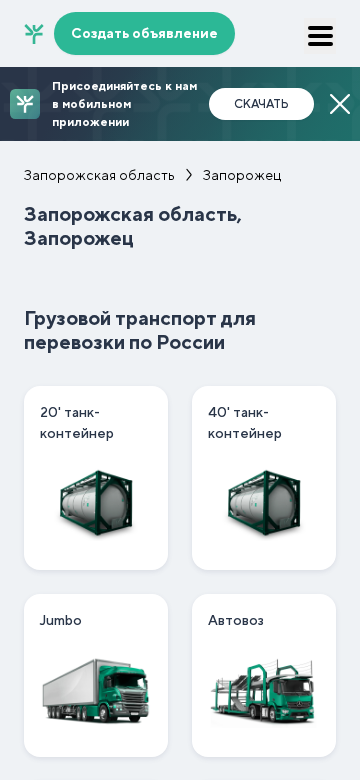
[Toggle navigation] (320, 36)
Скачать (261, 104)
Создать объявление (144, 33)
